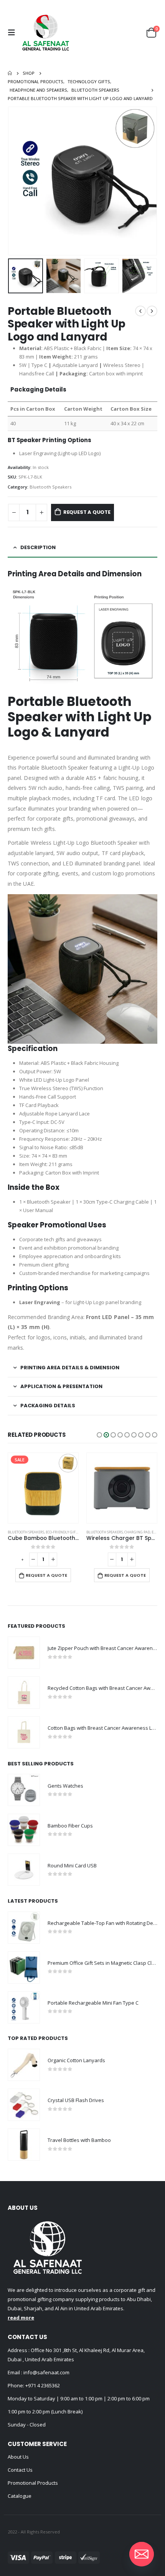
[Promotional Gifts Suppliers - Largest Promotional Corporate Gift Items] (46, 33)
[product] (43, 1488)
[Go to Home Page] (10, 73)
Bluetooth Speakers (50, 487)
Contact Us (20, 2470)
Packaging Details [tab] (48, 1406)
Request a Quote (87, 512)
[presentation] (17, 181)
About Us (18, 2457)
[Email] (142, 2554)
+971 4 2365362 (43, 2385)
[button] (99, 1435)
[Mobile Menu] (13, 33)
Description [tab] (38, 547)
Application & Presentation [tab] (61, 1386)
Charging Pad (59, 1532)
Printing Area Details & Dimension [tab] (70, 1368)
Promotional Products (33, 2483)
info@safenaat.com (46, 2372)
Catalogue (20, 2496)
